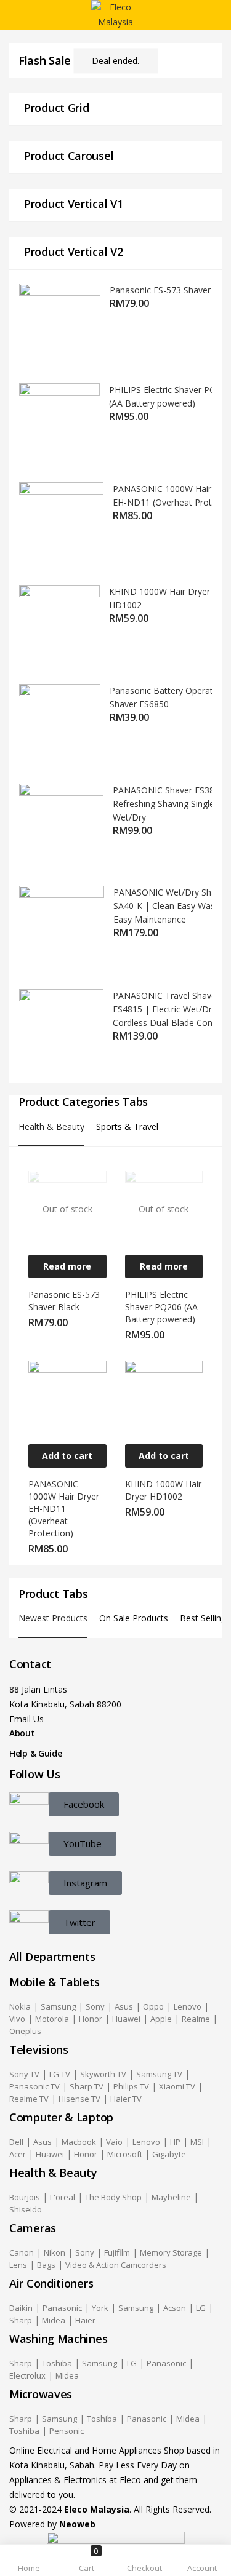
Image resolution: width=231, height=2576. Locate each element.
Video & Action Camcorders (116, 2265)
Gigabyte (169, 2154)
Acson (175, 2308)
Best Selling (203, 1618)
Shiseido (26, 2209)
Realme (196, 2019)
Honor (91, 2019)
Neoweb (76, 2524)
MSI (197, 2142)
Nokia (20, 2006)
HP (175, 2142)
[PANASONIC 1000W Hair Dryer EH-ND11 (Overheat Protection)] (67, 1398)
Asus (124, 2006)
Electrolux (27, 2375)
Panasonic (62, 2308)
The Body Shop (113, 2197)
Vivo (17, 2019)
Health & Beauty (51, 1127)
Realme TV (29, 2099)
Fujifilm (117, 2252)
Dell (16, 2142)
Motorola (52, 2019)
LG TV (60, 2074)
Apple (161, 2019)
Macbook (79, 2142)
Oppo (153, 2006)
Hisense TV (79, 2099)
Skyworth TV (103, 2074)
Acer (18, 2154)
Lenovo (188, 2006)
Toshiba (57, 2363)
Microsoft (125, 2154)
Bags (46, 2265)
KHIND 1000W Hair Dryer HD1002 (163, 1490)
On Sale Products (134, 1618)
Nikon (55, 2252)
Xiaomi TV (177, 2086)
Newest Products (53, 1618)
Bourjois (25, 2197)
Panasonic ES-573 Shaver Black (64, 1301)
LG (201, 2308)
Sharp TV (87, 2086)
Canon (22, 2252)
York (100, 2308)
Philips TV (131, 2086)
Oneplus (25, 2031)
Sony (95, 2006)
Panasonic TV (34, 2086)
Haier (85, 2320)
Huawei (126, 2019)
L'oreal (63, 2197)
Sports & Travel (127, 1127)
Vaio (114, 2142)
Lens (18, 2265)
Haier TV (126, 2099)
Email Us (26, 1719)
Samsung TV (159, 2074)
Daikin (21, 2308)
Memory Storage (171, 2252)
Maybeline (171, 2197)
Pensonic (67, 2431)
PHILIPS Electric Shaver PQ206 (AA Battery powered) (161, 1307)
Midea (54, 2320)
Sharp (21, 2320)
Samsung (58, 2006)
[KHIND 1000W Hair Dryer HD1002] (164, 1398)
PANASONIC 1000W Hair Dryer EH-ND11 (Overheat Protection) (64, 1509)
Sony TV (24, 2074)
